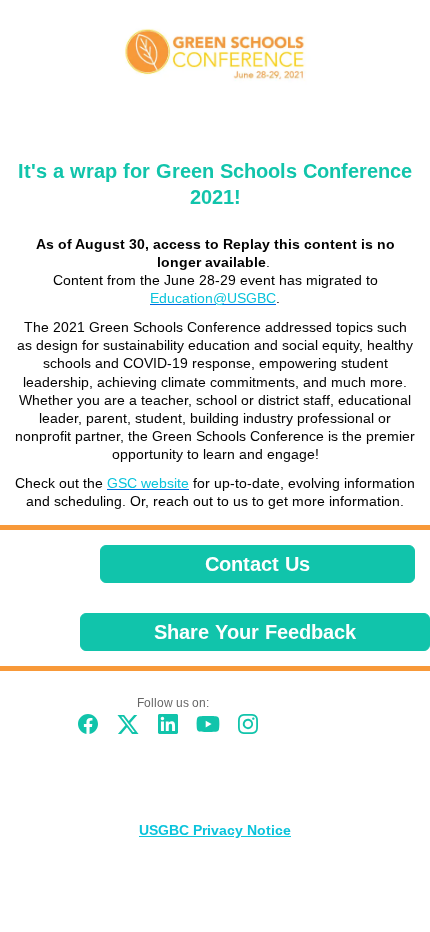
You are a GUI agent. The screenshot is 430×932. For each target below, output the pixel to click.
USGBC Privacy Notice (215, 830)
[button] (93, 730)
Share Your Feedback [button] (255, 632)
